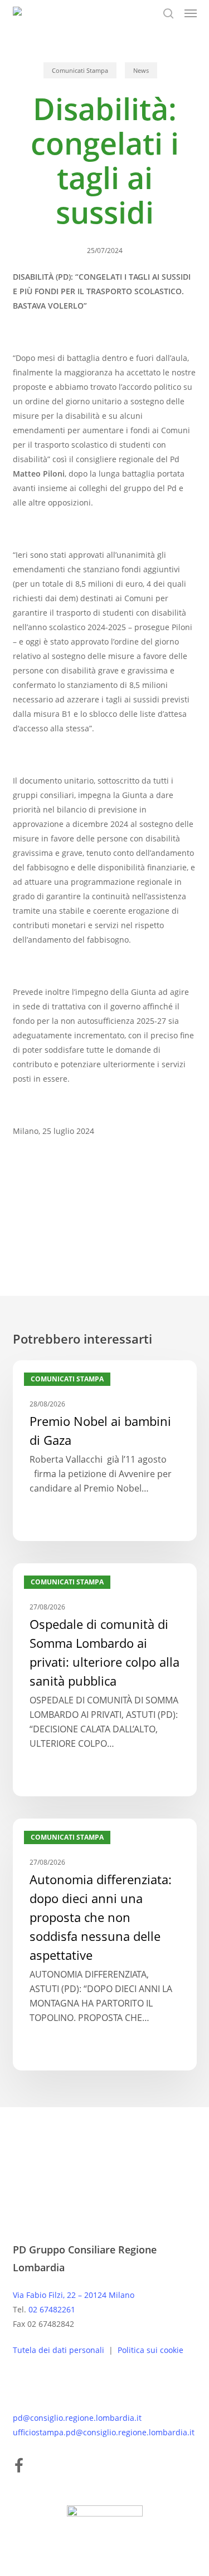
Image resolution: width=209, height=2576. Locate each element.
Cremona (35, 1198)
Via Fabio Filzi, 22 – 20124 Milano (74, 2295)
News (141, 70)
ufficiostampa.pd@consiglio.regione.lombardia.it (104, 2432)
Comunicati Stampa (80, 70)
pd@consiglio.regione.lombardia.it (77, 2418)
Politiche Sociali (98, 1198)
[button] (191, 13)
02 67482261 (52, 2309)
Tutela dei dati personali (60, 2350)
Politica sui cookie (150, 2350)
